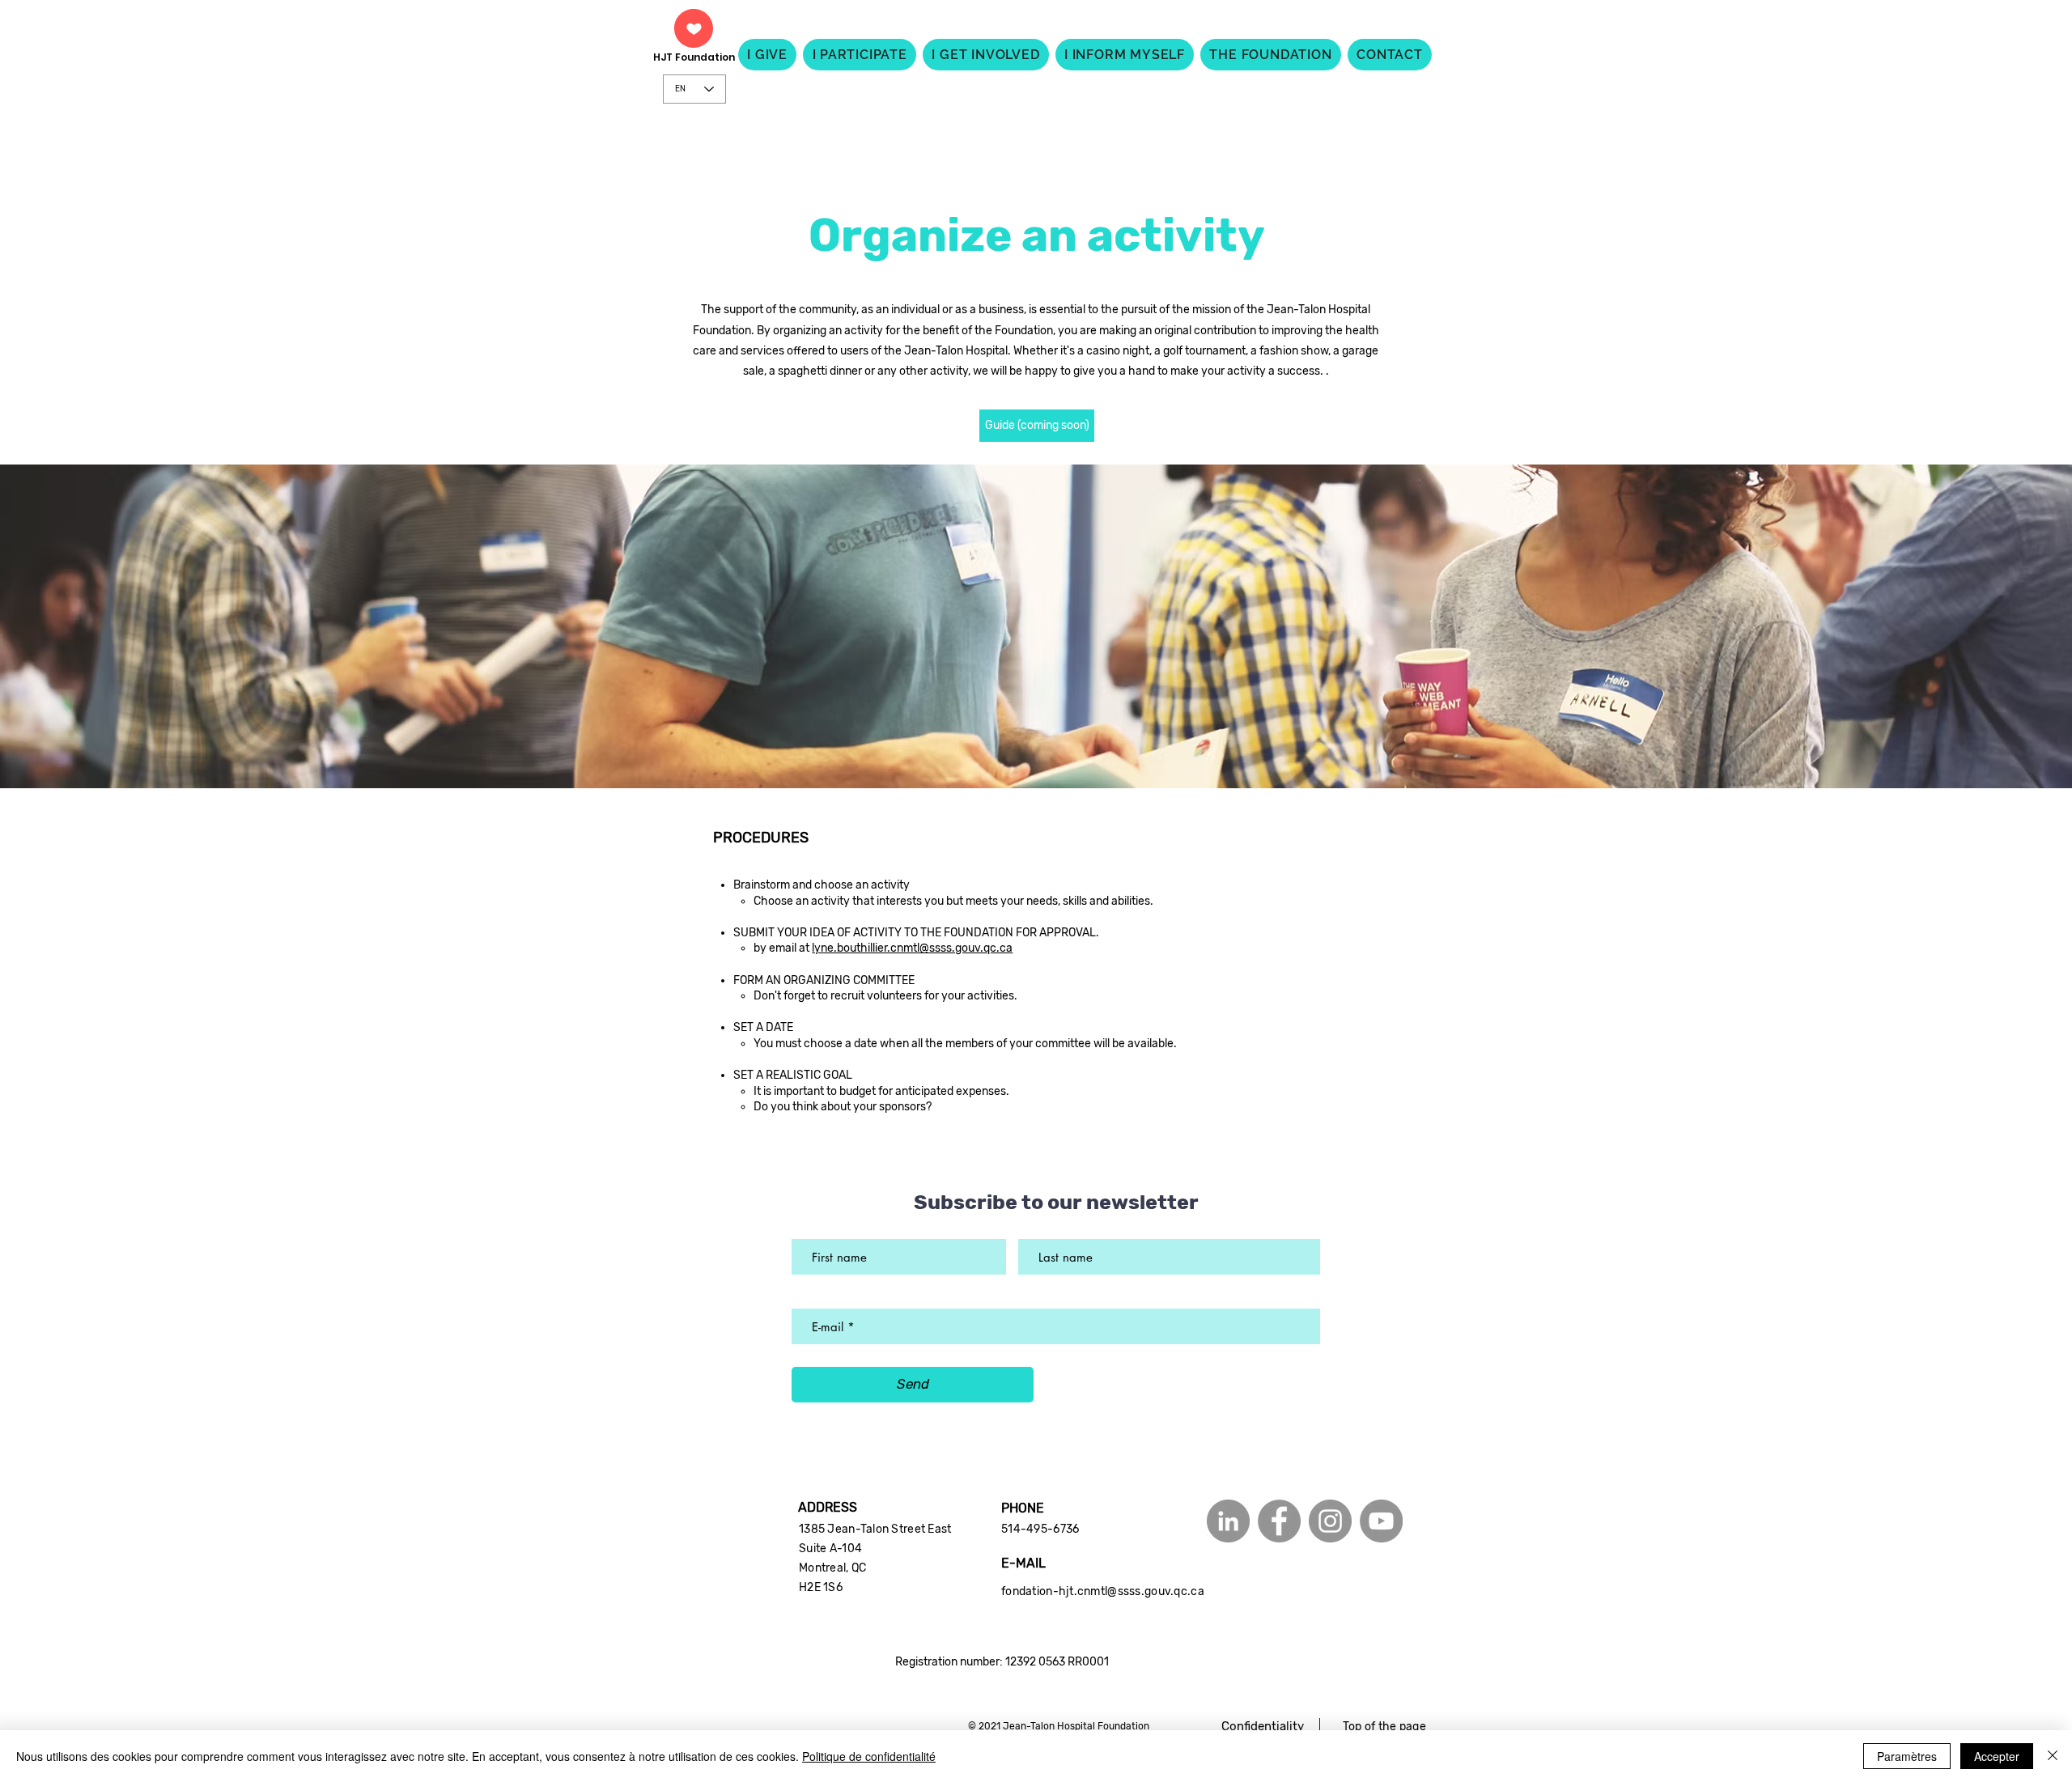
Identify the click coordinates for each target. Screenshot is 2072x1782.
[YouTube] (1381, 1521)
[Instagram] (1330, 1521)
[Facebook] (1279, 1521)
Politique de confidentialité (869, 1756)
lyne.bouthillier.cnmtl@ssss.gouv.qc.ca (912, 948)
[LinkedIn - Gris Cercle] (1228, 1521)
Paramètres (1907, 1756)
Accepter (1997, 1756)
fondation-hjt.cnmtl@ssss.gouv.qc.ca (1103, 1591)
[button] (1037, 426)
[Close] (2053, 1756)
